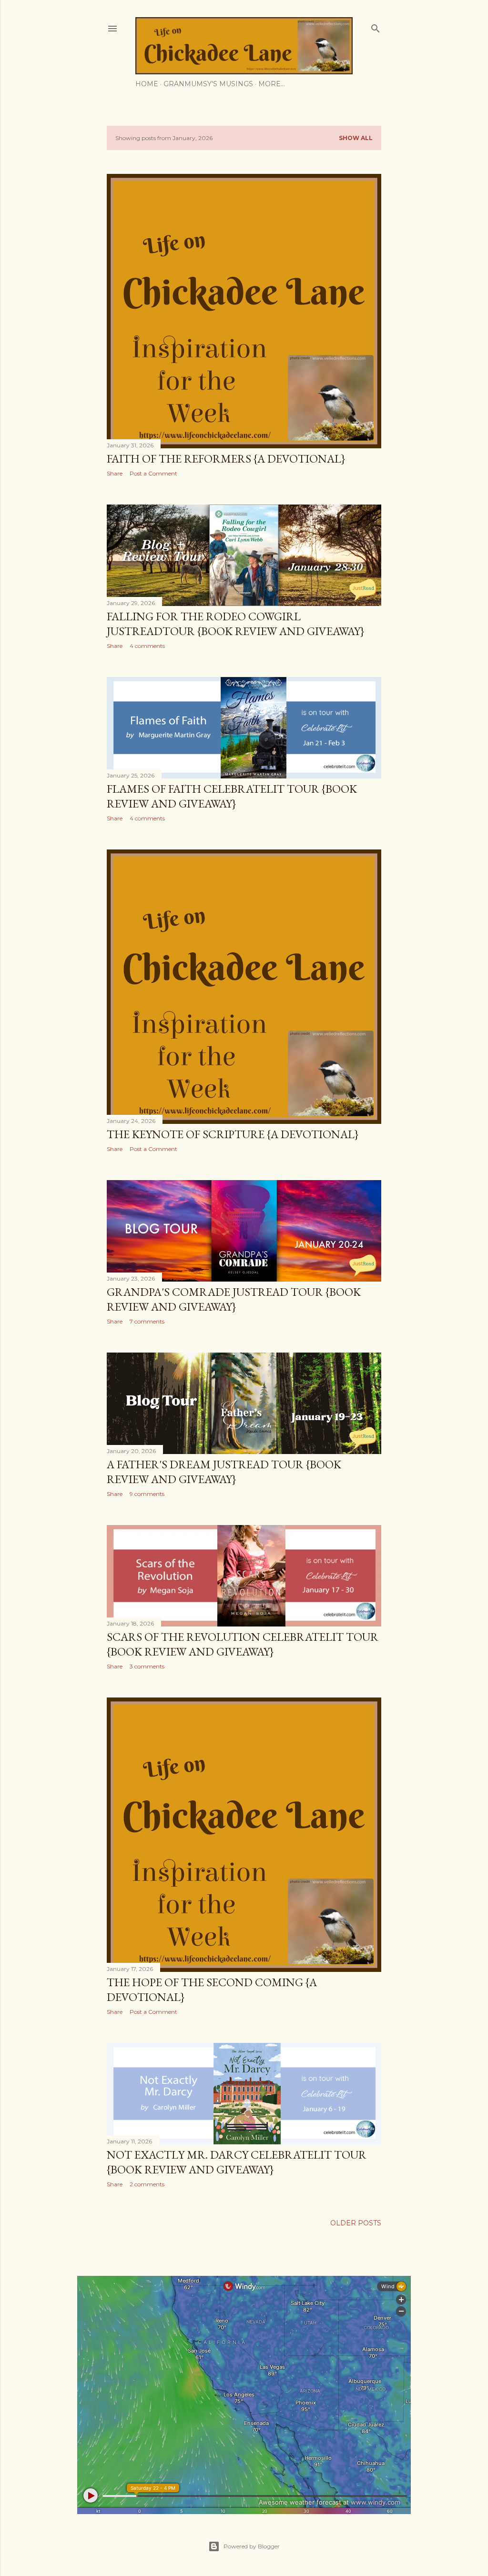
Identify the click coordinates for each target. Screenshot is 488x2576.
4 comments (147, 646)
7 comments (147, 1321)
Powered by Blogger (252, 2546)
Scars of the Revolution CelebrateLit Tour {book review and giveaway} (243, 1644)
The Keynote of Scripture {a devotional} (233, 1134)
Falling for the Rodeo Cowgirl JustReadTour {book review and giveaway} (235, 624)
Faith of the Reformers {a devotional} (226, 459)
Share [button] (115, 473)
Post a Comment (153, 473)
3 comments (147, 1666)
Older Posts (356, 2223)
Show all (356, 138)
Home (147, 84)
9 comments (147, 1494)
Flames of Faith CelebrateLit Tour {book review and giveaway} (232, 796)
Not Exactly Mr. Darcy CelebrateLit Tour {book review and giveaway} (237, 2162)
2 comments (147, 2184)
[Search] (376, 26)
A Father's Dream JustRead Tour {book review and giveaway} (224, 1472)
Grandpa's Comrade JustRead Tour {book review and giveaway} (234, 1299)
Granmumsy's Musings (208, 84)
